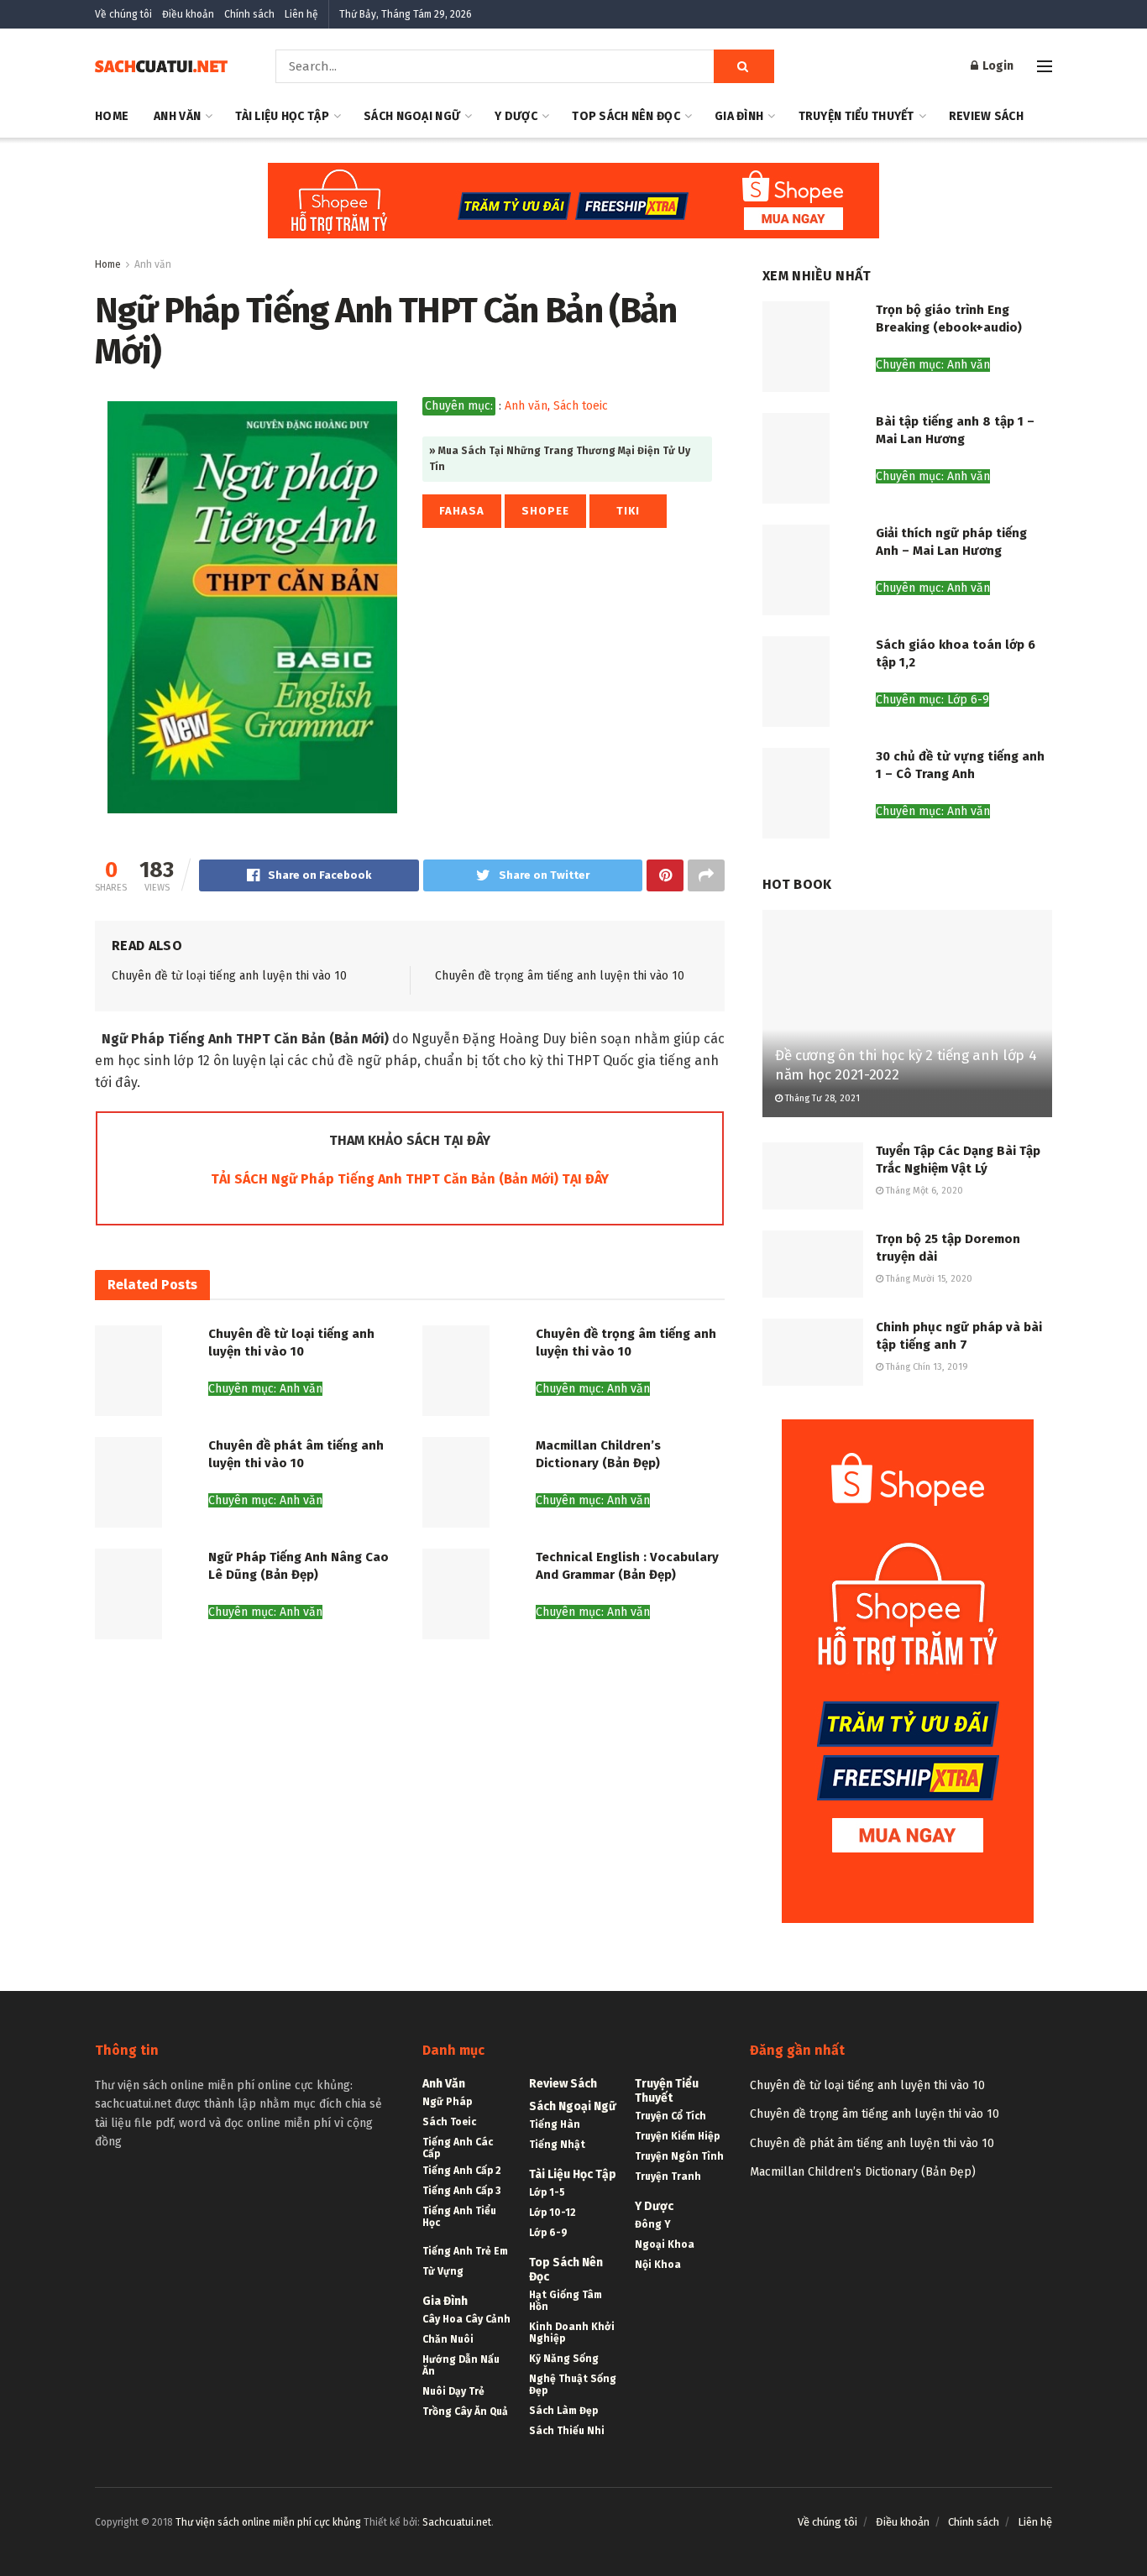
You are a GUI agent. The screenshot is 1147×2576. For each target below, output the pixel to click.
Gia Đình (739, 116)
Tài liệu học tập (282, 116)
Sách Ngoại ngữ (412, 116)
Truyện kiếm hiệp (677, 2136)
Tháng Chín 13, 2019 (926, 1367)
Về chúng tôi (123, 14)
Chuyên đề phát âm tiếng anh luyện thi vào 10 (872, 2143)
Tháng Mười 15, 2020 (928, 1279)
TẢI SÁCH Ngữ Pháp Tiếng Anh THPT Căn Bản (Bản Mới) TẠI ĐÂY (410, 1179)
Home (112, 116)
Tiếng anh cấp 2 (462, 2171)
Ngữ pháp (447, 2102)
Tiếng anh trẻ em (465, 2251)
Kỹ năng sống (564, 2359)
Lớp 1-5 (547, 2192)
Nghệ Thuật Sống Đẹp (573, 2385)
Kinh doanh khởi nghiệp (572, 2333)
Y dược (516, 116)
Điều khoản (188, 14)
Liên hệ (301, 14)
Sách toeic (581, 406)
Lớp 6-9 (548, 2233)
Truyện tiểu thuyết (856, 116)
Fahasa (462, 511)
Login (997, 66)
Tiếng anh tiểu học (459, 2217)
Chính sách (249, 14)
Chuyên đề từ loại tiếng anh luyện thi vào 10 (229, 976)
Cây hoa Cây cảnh (466, 2319)
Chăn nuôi (448, 2339)
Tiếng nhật (557, 2145)
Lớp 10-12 (553, 2213)
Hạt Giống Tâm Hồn (566, 2301)
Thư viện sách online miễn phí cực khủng (268, 2522)
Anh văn (177, 116)
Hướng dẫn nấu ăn (461, 2365)
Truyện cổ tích (670, 2116)
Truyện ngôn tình (679, 2156)
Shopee (545, 511)
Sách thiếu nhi (567, 2431)
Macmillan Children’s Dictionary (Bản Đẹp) (863, 2172)
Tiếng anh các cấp (458, 2148)
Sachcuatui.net (457, 2522)
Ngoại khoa (665, 2244)
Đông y (653, 2224)
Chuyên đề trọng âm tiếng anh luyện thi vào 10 (560, 976)
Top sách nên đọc (626, 116)
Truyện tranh (668, 2176)
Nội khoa (658, 2265)
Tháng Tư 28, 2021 (821, 1098)
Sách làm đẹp (563, 2411)
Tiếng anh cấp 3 (461, 2191)
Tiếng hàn (555, 2124)
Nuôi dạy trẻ (453, 2391)
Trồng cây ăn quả (465, 2411)
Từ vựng (443, 2271)
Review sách (986, 116)
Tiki (628, 511)
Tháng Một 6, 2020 (923, 1191)
